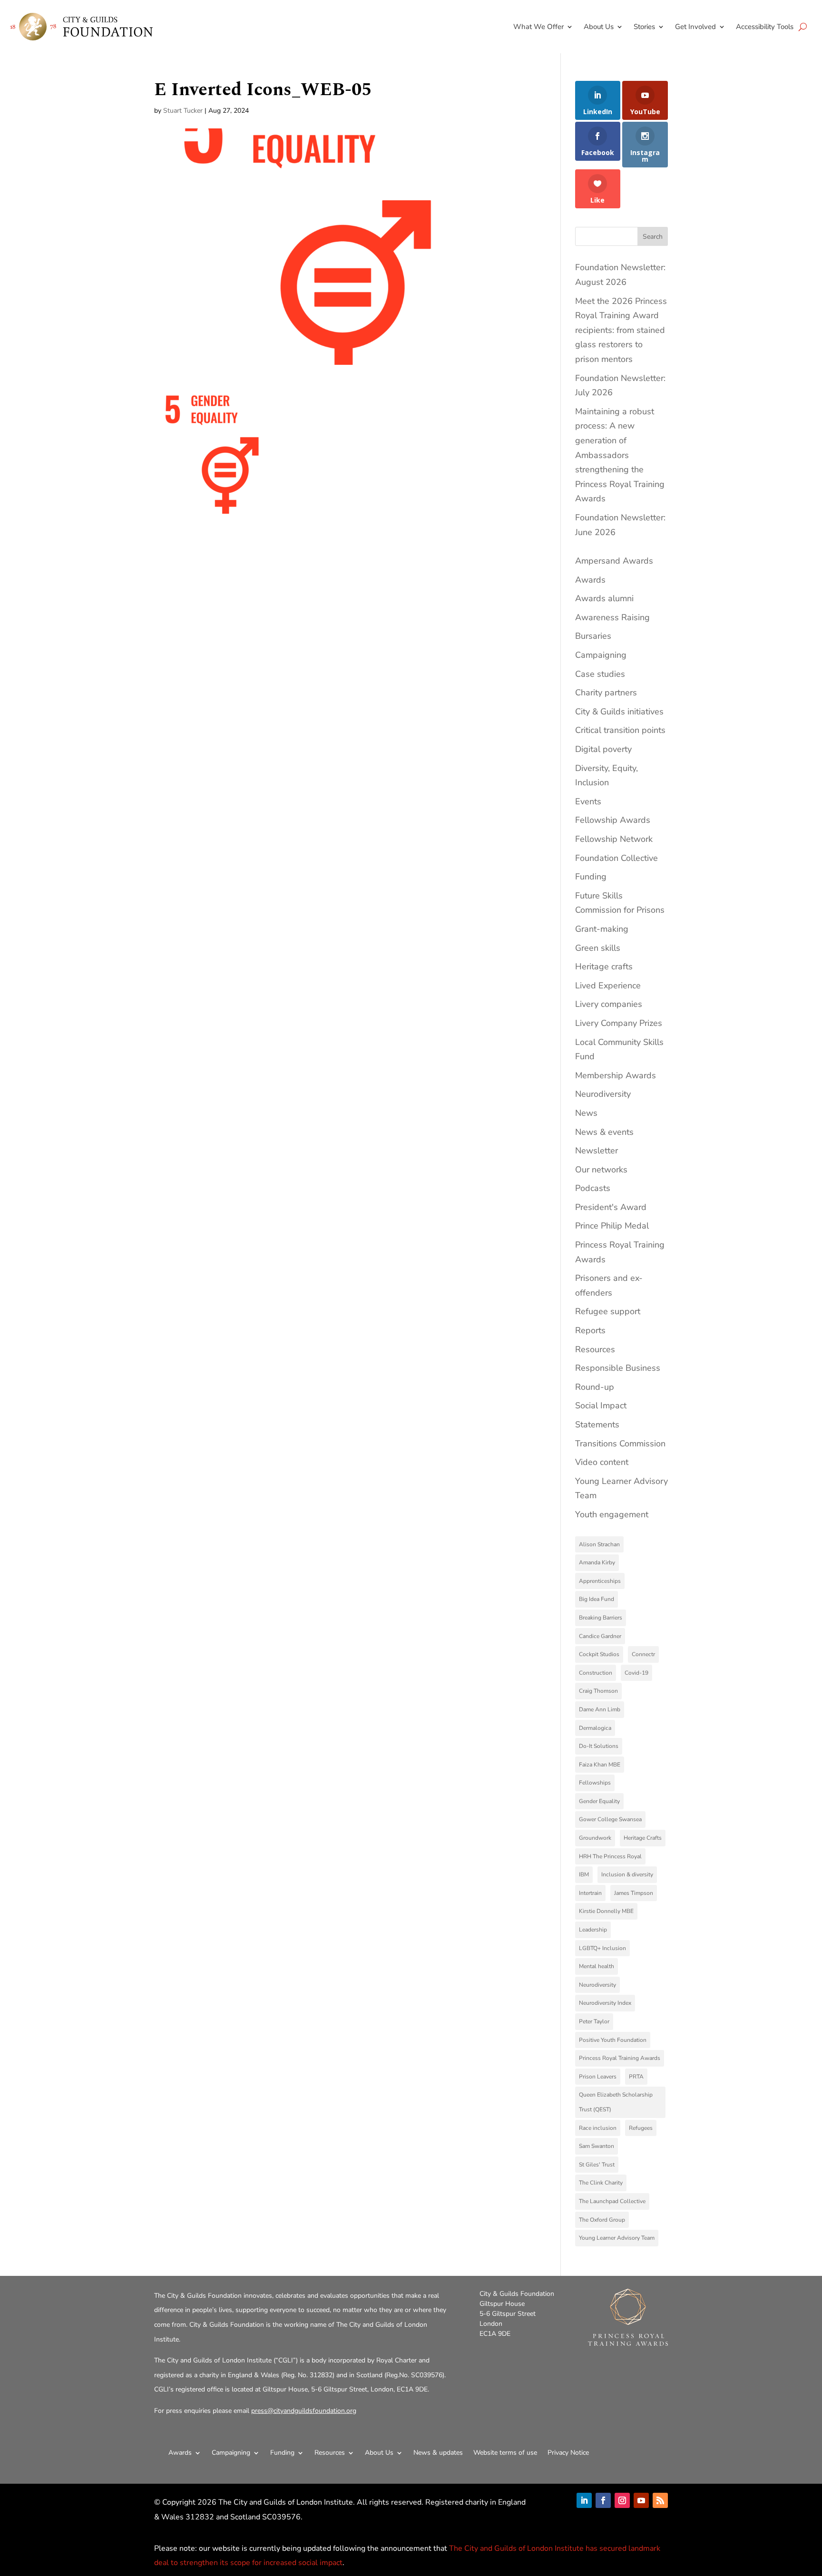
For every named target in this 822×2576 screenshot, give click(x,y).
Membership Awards (616, 1075)
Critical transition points (620, 730)
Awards (590, 580)
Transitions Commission (620, 1444)
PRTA (636, 2077)
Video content (602, 1462)
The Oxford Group (602, 2220)
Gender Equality (599, 1801)
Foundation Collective (616, 858)
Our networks (601, 1170)
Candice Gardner (600, 1636)
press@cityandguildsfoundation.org (304, 2411)
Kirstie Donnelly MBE (606, 1911)
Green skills (598, 948)
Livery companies (609, 1004)
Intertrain (590, 1893)
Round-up (595, 1387)
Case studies (600, 674)
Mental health (597, 1966)
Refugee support (608, 1311)
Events (588, 801)
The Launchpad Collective (612, 2201)
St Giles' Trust (597, 2165)
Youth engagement (612, 1514)
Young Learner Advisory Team (617, 2238)
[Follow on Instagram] (622, 2500)
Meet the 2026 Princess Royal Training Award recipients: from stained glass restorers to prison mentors (621, 330)
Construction (596, 1673)
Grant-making (602, 929)
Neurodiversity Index (605, 2003)
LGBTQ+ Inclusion (602, 1948)
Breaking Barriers (601, 1618)
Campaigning (601, 655)
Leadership (593, 1930)
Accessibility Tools (765, 27)
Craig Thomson (598, 1691)
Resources (595, 1349)
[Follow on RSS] (660, 2500)
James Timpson (634, 1893)
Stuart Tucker (183, 111)
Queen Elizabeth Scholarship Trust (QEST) (616, 2102)
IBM (584, 1874)
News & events (604, 1132)
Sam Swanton (597, 2146)
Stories (644, 27)
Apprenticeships (600, 1581)
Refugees (641, 2128)
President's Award (611, 1207)
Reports (590, 1330)
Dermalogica (595, 1728)
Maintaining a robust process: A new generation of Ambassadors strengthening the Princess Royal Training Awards (620, 455)
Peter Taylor (594, 2021)
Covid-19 (636, 1673)
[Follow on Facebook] (603, 2500)
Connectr (643, 1654)
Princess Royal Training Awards (620, 2058)
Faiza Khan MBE (600, 1765)
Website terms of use (505, 2453)
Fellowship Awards (613, 820)
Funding (591, 877)
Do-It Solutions (599, 1746)
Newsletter (597, 1151)
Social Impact (601, 1405)
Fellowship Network (614, 839)
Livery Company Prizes (619, 1023)
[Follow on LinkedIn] (584, 2500)
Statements (597, 1425)
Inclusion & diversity (627, 1874)
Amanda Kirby (597, 1562)
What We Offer (538, 27)
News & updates (438, 2453)
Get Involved (695, 27)
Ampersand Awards (614, 561)
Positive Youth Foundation (613, 2040)
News (586, 1113)
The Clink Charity (601, 2183)
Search (653, 237)
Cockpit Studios (599, 1654)
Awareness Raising (612, 617)
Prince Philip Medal (612, 1226)
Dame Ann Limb (600, 1709)
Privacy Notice (568, 2453)
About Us (599, 27)
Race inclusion (598, 2128)
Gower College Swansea (610, 1819)
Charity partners (606, 693)
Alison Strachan (599, 1544)
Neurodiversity (603, 1094)
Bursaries (593, 636)
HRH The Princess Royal (610, 1856)
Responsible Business (618, 1368)
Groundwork (595, 1838)
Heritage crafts (604, 966)
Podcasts (593, 1188)
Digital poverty (603, 749)
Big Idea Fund (597, 1599)
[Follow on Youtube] (641, 2500)
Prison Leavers (598, 2077)
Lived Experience (608, 986)
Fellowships (595, 1783)
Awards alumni (604, 598)
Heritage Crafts (643, 1838)
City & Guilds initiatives (619, 712)
